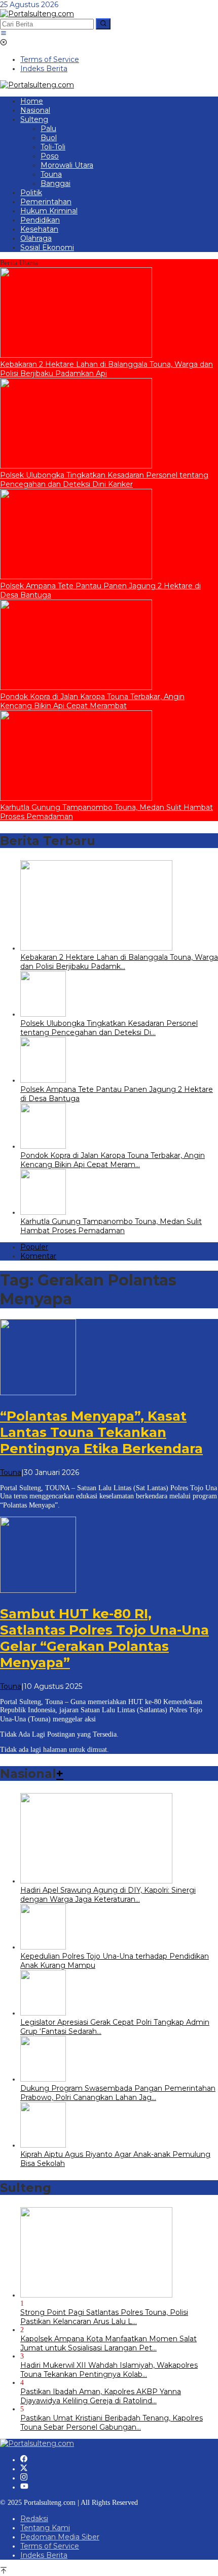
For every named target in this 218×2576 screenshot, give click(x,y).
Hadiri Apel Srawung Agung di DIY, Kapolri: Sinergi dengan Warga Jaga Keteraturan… (108, 1895)
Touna (11, 1472)
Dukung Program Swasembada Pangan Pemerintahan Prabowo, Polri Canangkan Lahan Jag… (118, 2093)
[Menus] (4, 34)
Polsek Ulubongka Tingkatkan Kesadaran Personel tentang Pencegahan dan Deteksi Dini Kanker (104, 480)
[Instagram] (24, 2478)
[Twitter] (24, 2469)
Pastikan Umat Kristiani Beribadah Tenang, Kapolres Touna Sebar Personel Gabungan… (112, 2423)
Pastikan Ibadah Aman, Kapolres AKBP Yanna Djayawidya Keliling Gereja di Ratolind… (101, 2396)
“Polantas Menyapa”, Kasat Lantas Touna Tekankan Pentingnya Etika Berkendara (101, 1432)
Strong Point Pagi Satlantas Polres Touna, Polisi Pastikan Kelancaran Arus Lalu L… (104, 2317)
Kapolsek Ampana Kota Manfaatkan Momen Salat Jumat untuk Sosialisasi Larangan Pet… (108, 2343)
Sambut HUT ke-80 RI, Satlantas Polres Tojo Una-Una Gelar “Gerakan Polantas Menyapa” (104, 1638)
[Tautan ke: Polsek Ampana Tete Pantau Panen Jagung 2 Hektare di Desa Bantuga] (76, 577)
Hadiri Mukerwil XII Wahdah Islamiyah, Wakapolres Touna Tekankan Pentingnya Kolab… (109, 2370)
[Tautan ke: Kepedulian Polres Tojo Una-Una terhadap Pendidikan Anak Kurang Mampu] (43, 1947)
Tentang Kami (45, 2528)
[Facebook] (24, 2460)
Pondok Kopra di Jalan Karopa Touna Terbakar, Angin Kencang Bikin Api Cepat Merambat (92, 701)
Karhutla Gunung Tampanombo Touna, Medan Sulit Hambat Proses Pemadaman (111, 1226)
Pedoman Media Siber (60, 2537)
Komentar (38, 1256)
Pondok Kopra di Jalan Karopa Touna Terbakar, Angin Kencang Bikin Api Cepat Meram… (113, 1160)
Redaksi (34, 2519)
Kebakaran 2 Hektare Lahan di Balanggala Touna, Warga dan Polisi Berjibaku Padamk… (119, 962)
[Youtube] (24, 2487)
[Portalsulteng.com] (37, 14)
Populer (34, 1247)
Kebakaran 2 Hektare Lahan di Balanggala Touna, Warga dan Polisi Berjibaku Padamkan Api (106, 369)
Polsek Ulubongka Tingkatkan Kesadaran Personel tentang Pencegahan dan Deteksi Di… (109, 1028)
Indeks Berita (44, 2555)
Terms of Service (50, 2546)
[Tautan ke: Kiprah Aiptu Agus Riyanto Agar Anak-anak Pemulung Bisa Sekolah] (43, 2145)
